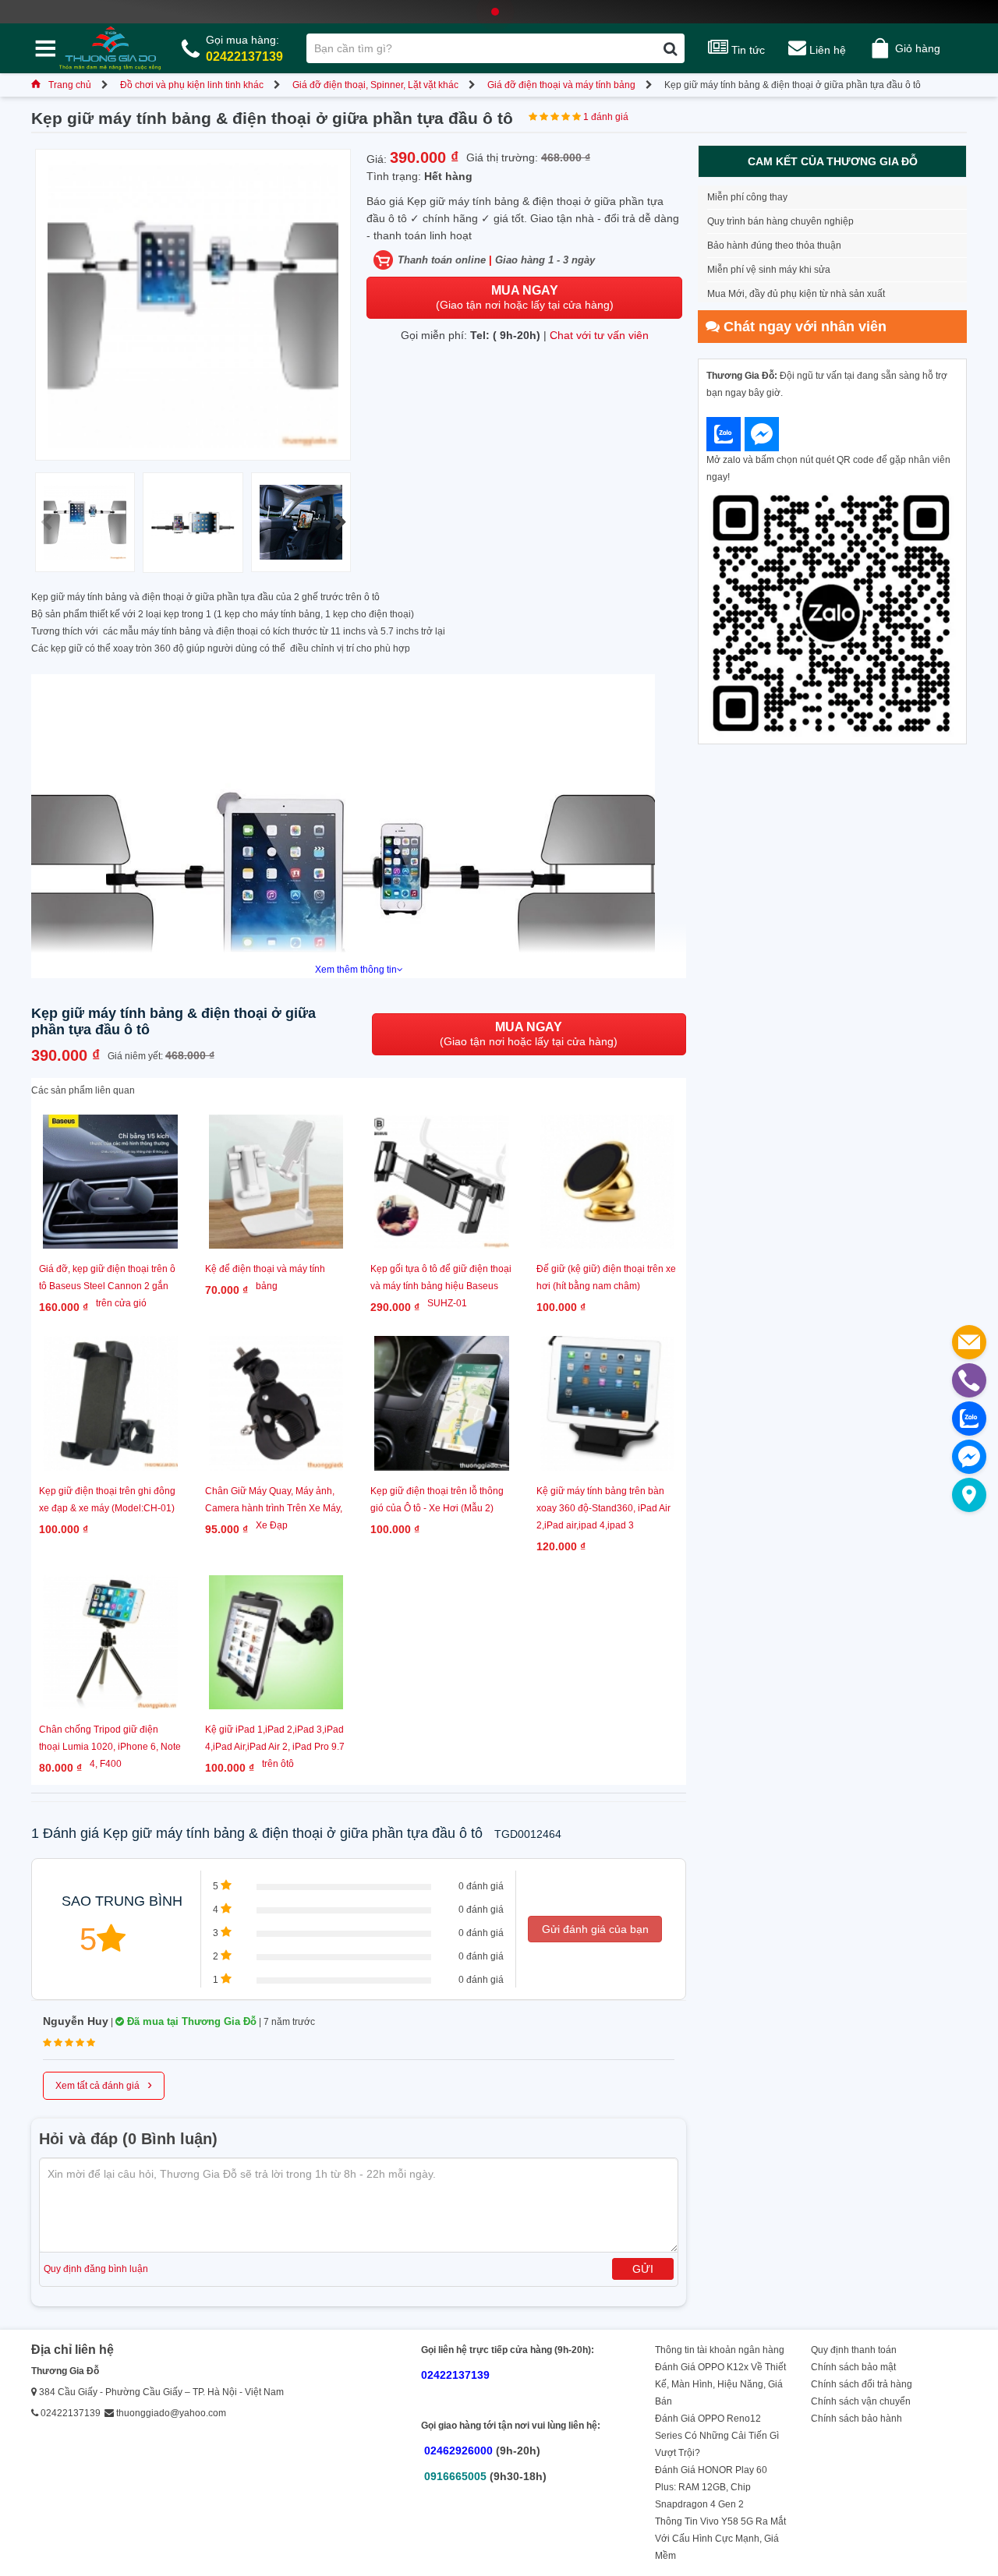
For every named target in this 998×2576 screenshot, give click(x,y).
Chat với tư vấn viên (599, 335)
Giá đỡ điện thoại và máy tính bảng (561, 85)
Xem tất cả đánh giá (104, 2084)
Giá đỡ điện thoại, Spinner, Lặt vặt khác (375, 85)
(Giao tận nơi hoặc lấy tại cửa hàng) (525, 297)
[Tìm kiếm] (670, 48)
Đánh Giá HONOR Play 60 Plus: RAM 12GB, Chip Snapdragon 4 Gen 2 (711, 2487)
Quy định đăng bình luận (96, 2269)
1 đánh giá (606, 117)
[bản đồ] (969, 1495)
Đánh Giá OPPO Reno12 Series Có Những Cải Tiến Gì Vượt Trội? (717, 2436)
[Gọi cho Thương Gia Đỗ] (969, 1380)
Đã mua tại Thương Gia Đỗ (190, 2021)
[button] (340, 522)
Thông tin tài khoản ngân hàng (720, 2350)
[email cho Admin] (969, 1342)
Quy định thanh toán (854, 2350)
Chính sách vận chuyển (861, 2401)
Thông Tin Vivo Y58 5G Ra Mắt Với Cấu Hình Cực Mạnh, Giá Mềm (720, 2539)
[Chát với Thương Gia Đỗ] (724, 434)
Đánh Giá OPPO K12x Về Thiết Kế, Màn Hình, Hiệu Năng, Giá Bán (720, 2384)
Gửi (643, 2269)
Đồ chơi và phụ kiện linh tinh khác (192, 85)
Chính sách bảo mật (853, 2367)
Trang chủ (70, 85)
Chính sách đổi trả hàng (862, 2384)
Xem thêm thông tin (356, 970)
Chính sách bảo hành (856, 2419)
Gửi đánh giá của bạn (595, 1929)
